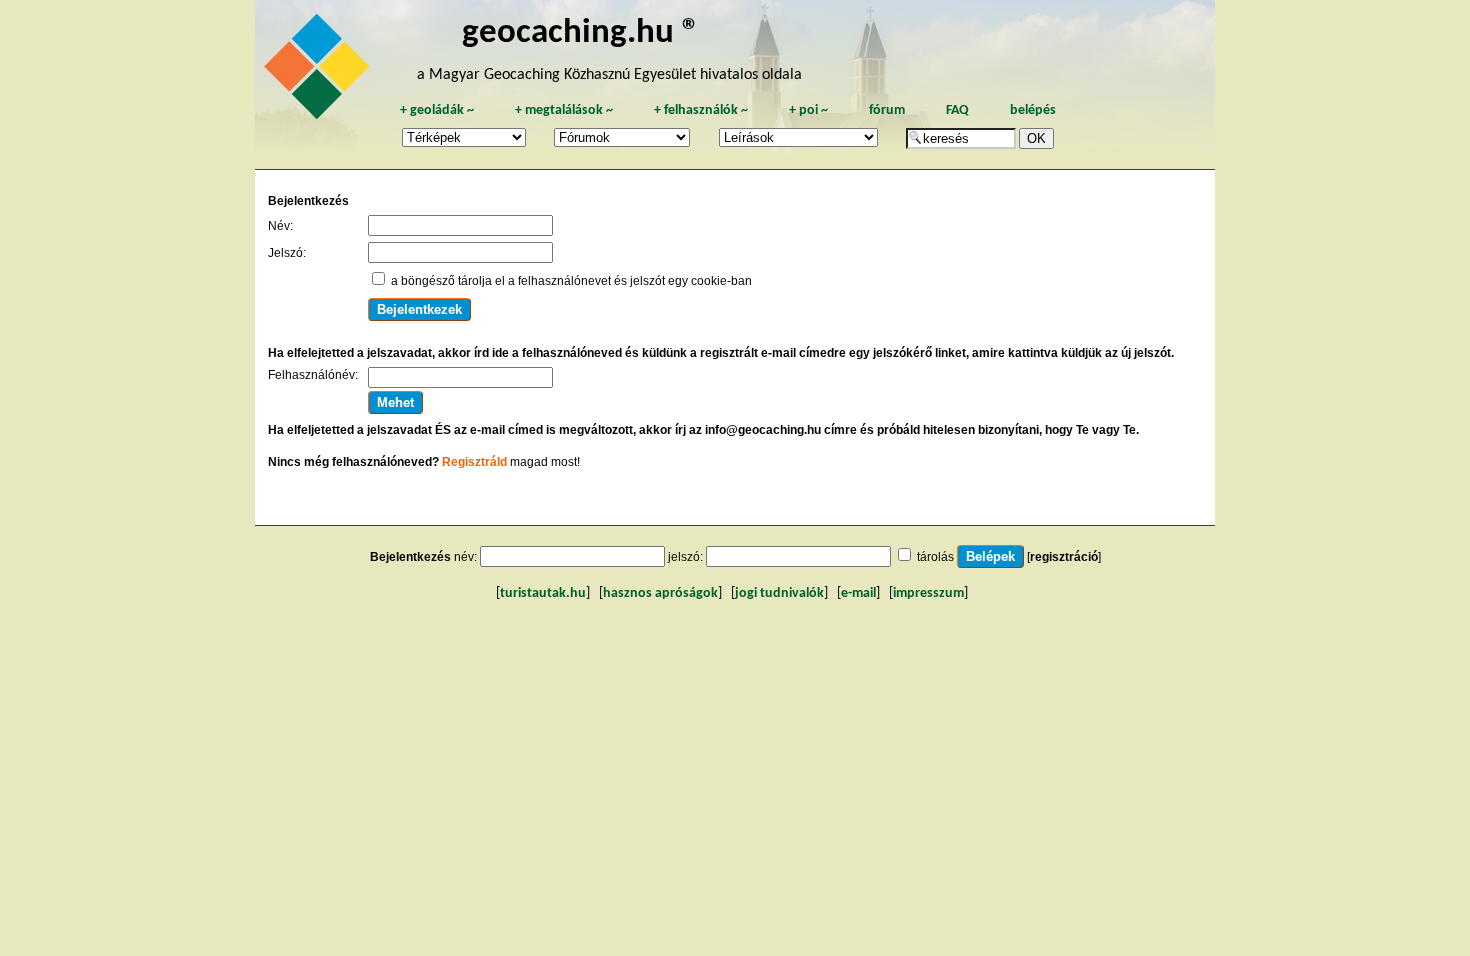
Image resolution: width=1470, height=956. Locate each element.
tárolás (935, 557)
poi (808, 110)
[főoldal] (320, 72)
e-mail (858, 593)
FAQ (957, 110)
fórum (887, 110)
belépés (1033, 110)
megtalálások (564, 110)
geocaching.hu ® (581, 33)
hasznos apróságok (660, 593)
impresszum (928, 593)
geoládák (437, 110)
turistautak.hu (543, 593)
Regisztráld (474, 462)
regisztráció (1064, 557)
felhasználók (701, 110)
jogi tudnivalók (779, 593)
